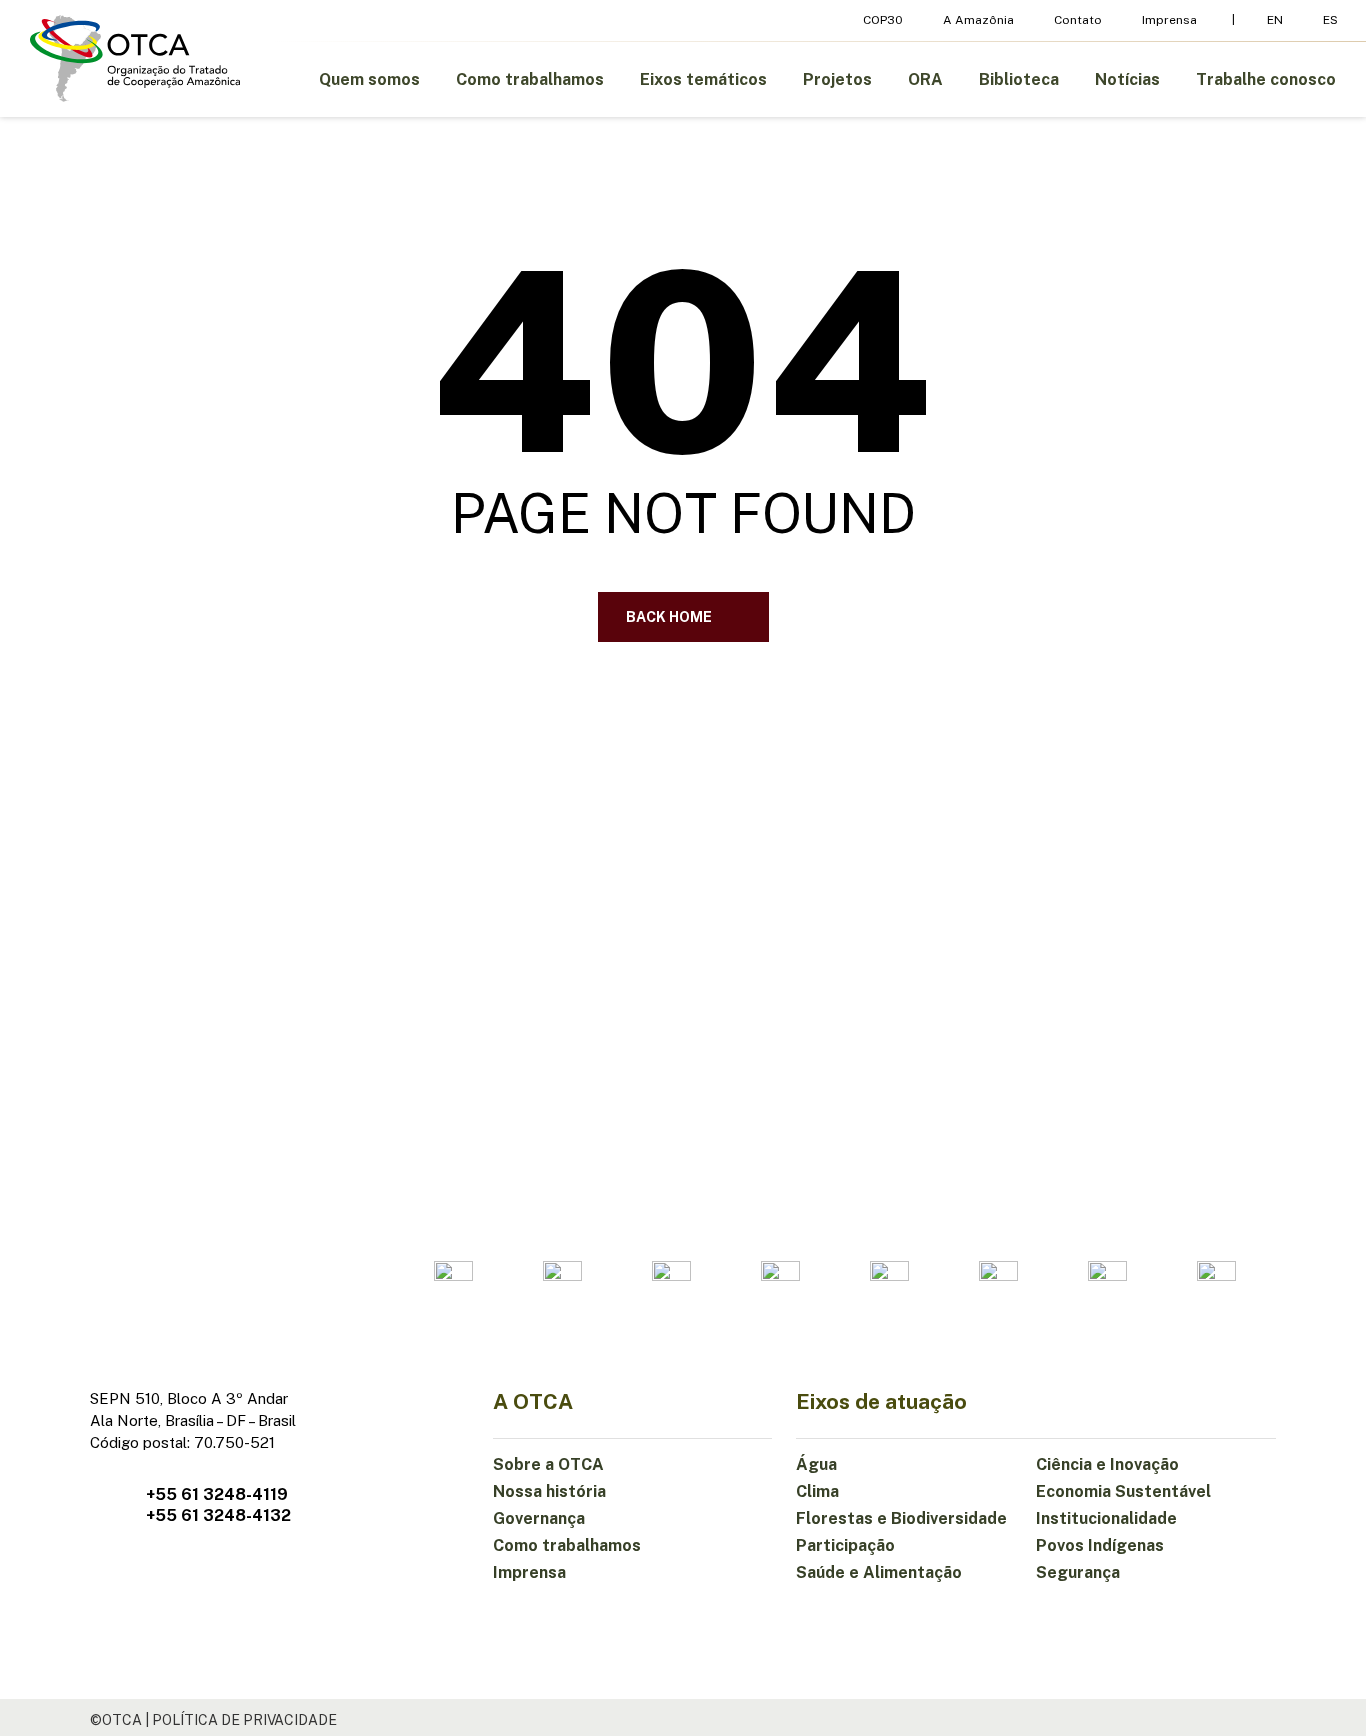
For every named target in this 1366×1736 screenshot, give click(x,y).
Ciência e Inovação (1107, 1464)
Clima (817, 1491)
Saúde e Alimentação (879, 1572)
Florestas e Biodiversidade (901, 1518)
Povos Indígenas (1100, 1545)
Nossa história (549, 1491)
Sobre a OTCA (548, 1464)
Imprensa (529, 1572)
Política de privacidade (244, 1720)
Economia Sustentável (1123, 1491)
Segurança (1078, 1572)
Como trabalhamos (567, 1545)
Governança (539, 1518)
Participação (845, 1545)
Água (816, 1464)
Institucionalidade (1106, 1518)
